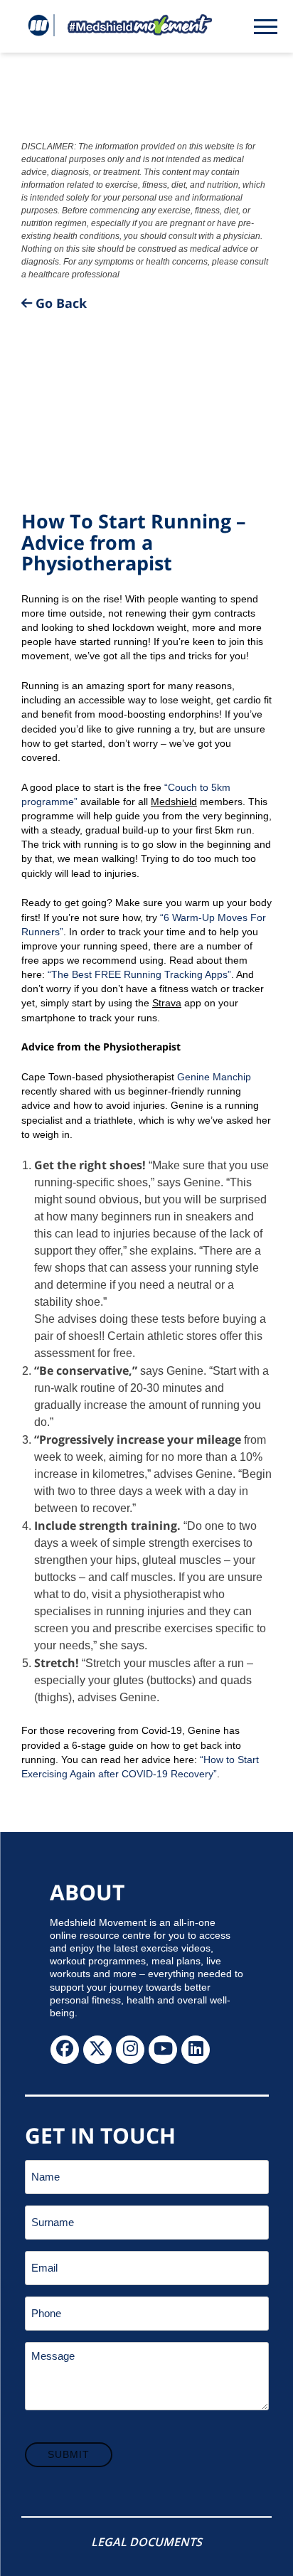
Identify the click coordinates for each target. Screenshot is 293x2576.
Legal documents (146, 2542)
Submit (69, 2454)
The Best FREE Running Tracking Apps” (141, 974)
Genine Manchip (214, 1077)
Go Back (59, 303)
